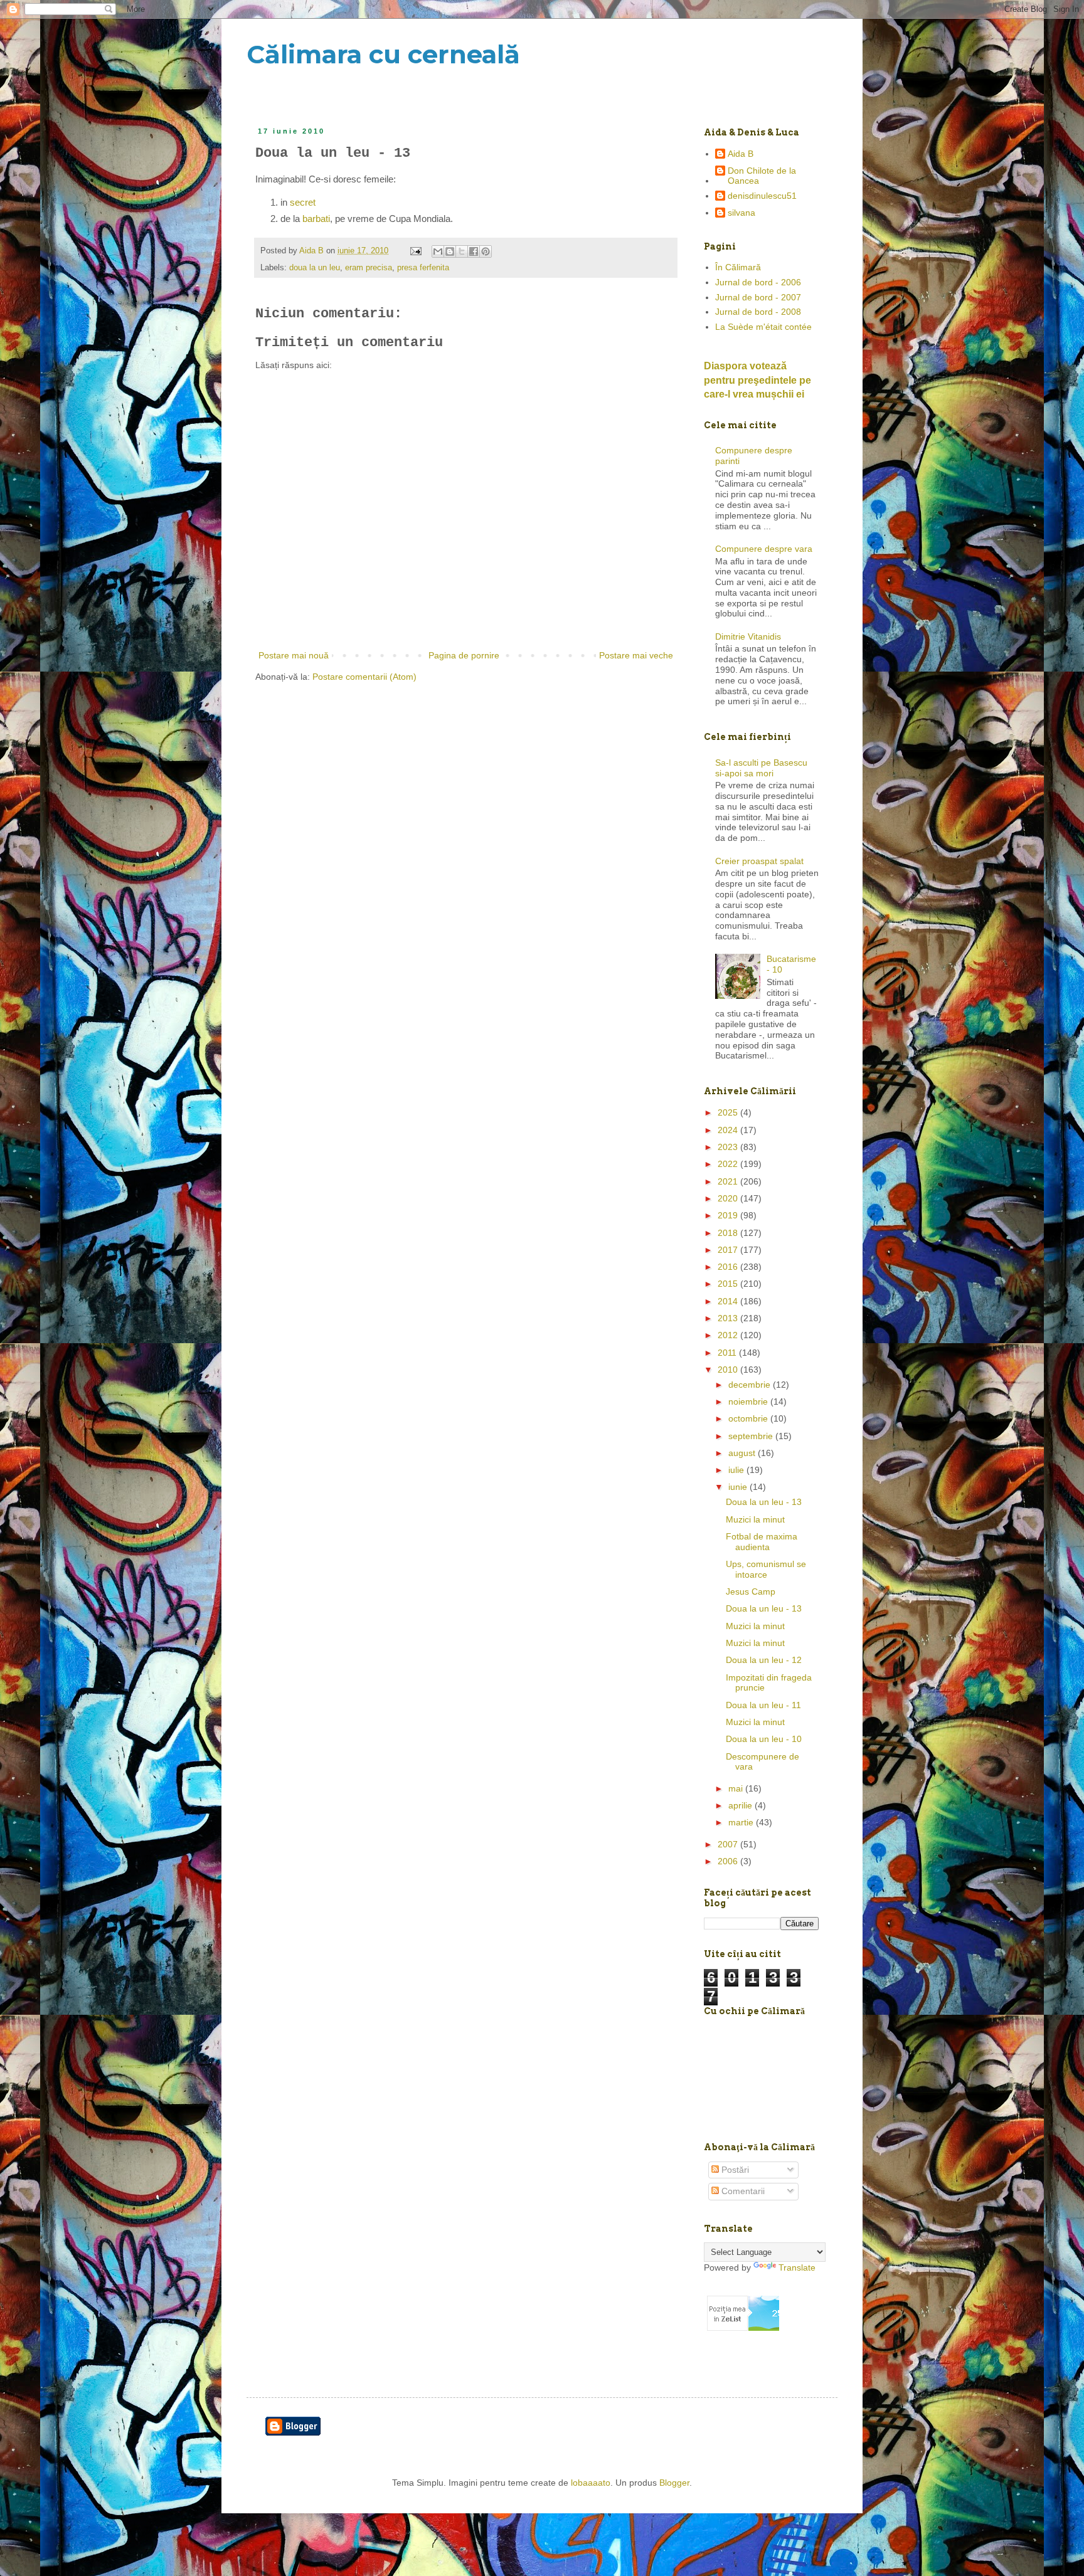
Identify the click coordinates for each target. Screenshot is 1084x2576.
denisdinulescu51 (762, 196)
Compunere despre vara (764, 549)
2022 (729, 1164)
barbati (316, 219)
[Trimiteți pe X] (462, 251)
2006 (729, 1861)
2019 (729, 1215)
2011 (728, 1353)
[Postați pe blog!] (450, 251)
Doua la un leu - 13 (764, 1502)
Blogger (674, 2483)
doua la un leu (315, 268)
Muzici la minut (755, 1519)
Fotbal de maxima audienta (762, 1542)
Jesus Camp (751, 1592)
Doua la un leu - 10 (764, 1739)
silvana (741, 213)
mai (737, 1788)
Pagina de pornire (464, 655)
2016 (729, 1267)
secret (303, 202)
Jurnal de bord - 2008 (758, 312)
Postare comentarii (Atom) (364, 677)
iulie (737, 1470)
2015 (729, 1284)
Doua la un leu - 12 (764, 1660)
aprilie (741, 1805)
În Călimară (738, 267)
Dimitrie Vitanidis (748, 636)
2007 (729, 1844)
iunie (739, 1487)
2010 (729, 1370)
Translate (797, 2267)
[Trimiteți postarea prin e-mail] (415, 251)
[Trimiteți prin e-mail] (438, 251)
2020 (729, 1198)
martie (742, 1822)
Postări (734, 2170)
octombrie (749, 1418)
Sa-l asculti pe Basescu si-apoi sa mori (761, 768)
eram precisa (369, 268)
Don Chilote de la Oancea (762, 176)
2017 (729, 1250)
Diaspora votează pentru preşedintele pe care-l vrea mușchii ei (757, 380)
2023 (729, 1147)
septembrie (752, 1436)
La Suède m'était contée (763, 327)
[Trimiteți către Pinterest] (486, 251)
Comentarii (742, 2191)
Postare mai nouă (294, 655)
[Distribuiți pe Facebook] (474, 251)
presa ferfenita (423, 268)
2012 (729, 1335)
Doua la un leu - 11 (763, 1705)
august (743, 1453)
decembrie (751, 1385)
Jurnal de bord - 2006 (758, 282)
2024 (729, 1130)
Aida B (741, 154)
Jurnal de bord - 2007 (758, 297)
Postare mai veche (636, 655)
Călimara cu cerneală (383, 54)
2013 (729, 1318)
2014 (729, 1301)
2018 (729, 1233)
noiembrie (749, 1401)
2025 (729, 1112)
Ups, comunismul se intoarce (766, 1569)
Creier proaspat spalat (759, 861)
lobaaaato (591, 2483)
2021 (729, 1181)
